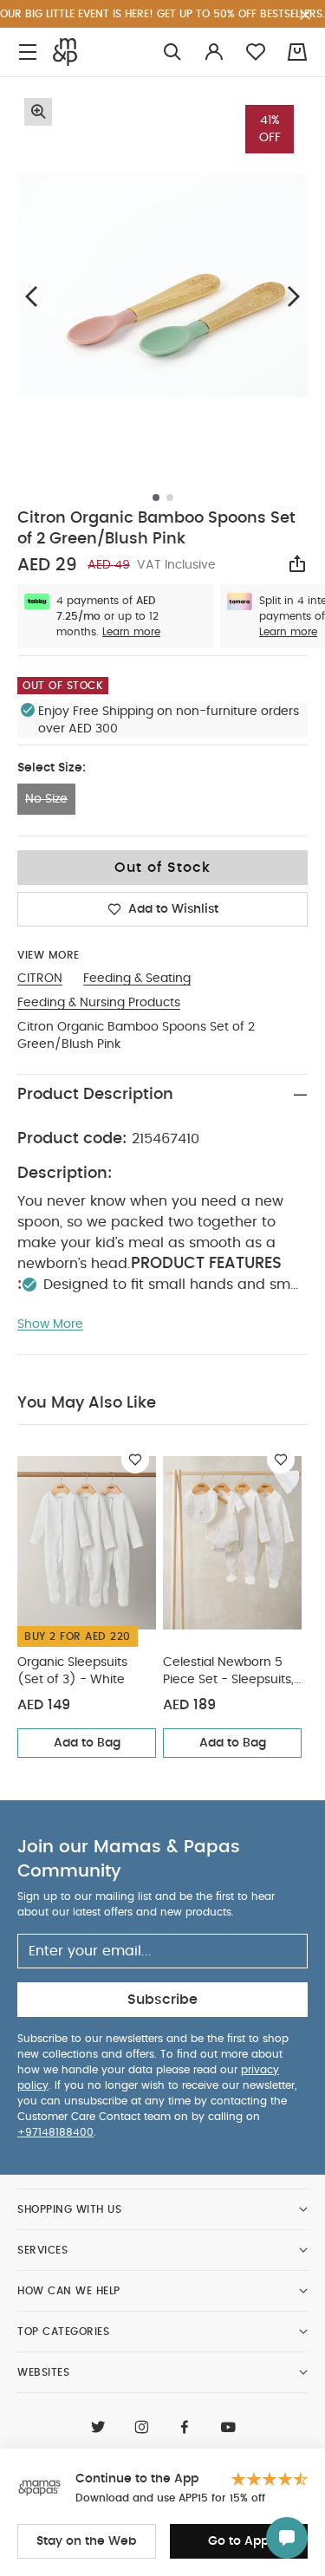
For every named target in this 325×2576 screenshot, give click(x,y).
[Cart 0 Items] (297, 52)
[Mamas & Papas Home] (65, 52)
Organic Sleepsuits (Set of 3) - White (72, 1671)
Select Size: (52, 768)
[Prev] (31, 296)
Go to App (238, 2541)
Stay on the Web (86, 2541)
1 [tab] (156, 498)
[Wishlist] (135, 1460)
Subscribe (162, 2000)
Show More (50, 1324)
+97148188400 (55, 2132)
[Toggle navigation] (28, 52)
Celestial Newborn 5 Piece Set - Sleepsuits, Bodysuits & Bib (228, 1672)
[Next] (294, 296)
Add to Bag (87, 1743)
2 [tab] (170, 498)
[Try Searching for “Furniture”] (172, 52)
